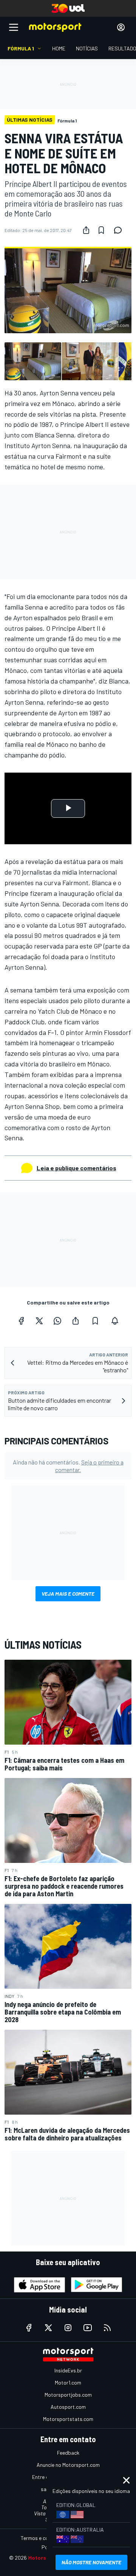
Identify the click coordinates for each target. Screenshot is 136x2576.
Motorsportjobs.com (68, 2395)
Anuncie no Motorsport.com (68, 2465)
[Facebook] (21, 1321)
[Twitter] (39, 1321)
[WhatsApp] (57, 1321)
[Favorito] (101, 230)
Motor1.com (68, 2382)
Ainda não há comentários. (68, 1466)
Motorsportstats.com (68, 2419)
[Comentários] (120, 230)
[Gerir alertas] (115, 1321)
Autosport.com (68, 2407)
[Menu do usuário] (121, 27)
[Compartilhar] (86, 230)
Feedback (68, 2453)
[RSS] (107, 2328)
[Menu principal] (14, 27)
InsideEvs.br (68, 2370)
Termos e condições (43, 2538)
